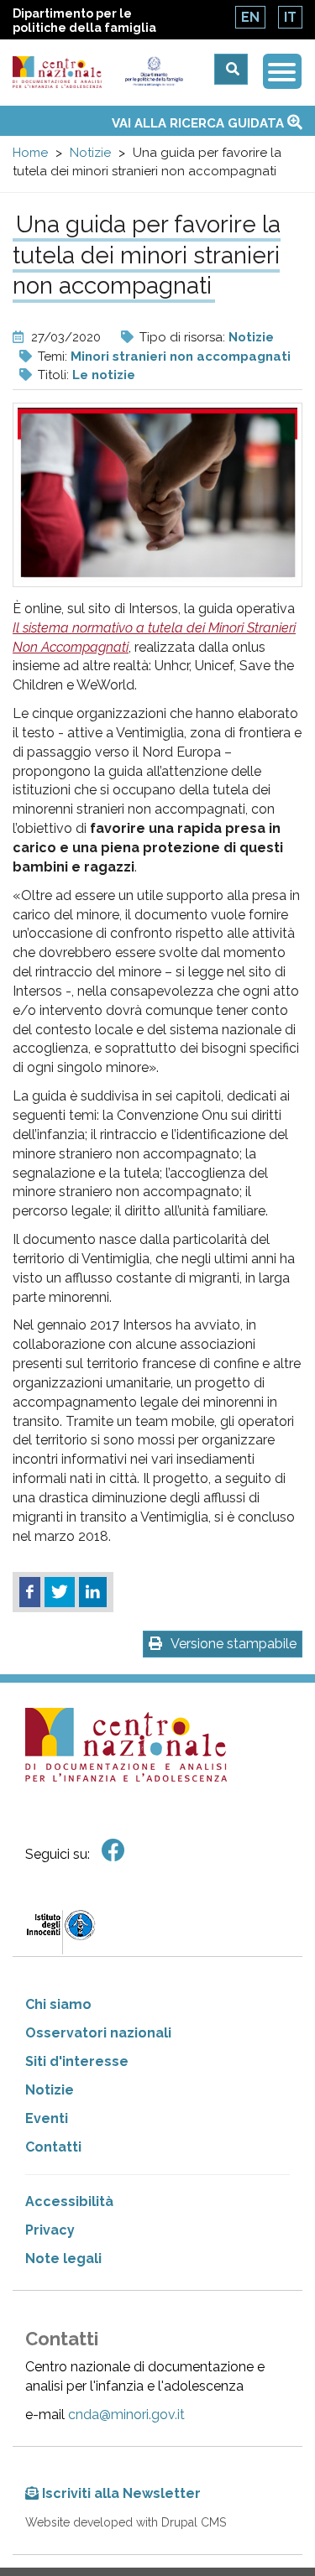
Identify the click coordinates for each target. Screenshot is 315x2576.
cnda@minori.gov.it (126, 2415)
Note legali (63, 2259)
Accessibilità (69, 2201)
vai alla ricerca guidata (199, 123)
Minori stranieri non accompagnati (181, 356)
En (250, 17)
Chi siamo (58, 2004)
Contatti (53, 2147)
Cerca (231, 69)
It (290, 17)
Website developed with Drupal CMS (126, 2522)
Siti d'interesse (77, 2061)
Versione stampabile (234, 1644)
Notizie (90, 153)
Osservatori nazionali (98, 2033)
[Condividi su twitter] (60, 1592)
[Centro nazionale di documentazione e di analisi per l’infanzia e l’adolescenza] (57, 73)
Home (30, 153)
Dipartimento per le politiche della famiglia (84, 21)
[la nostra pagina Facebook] (113, 1851)
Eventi (47, 2118)
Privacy (50, 2230)
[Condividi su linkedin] (93, 1592)
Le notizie (104, 375)
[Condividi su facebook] (30, 1592)
